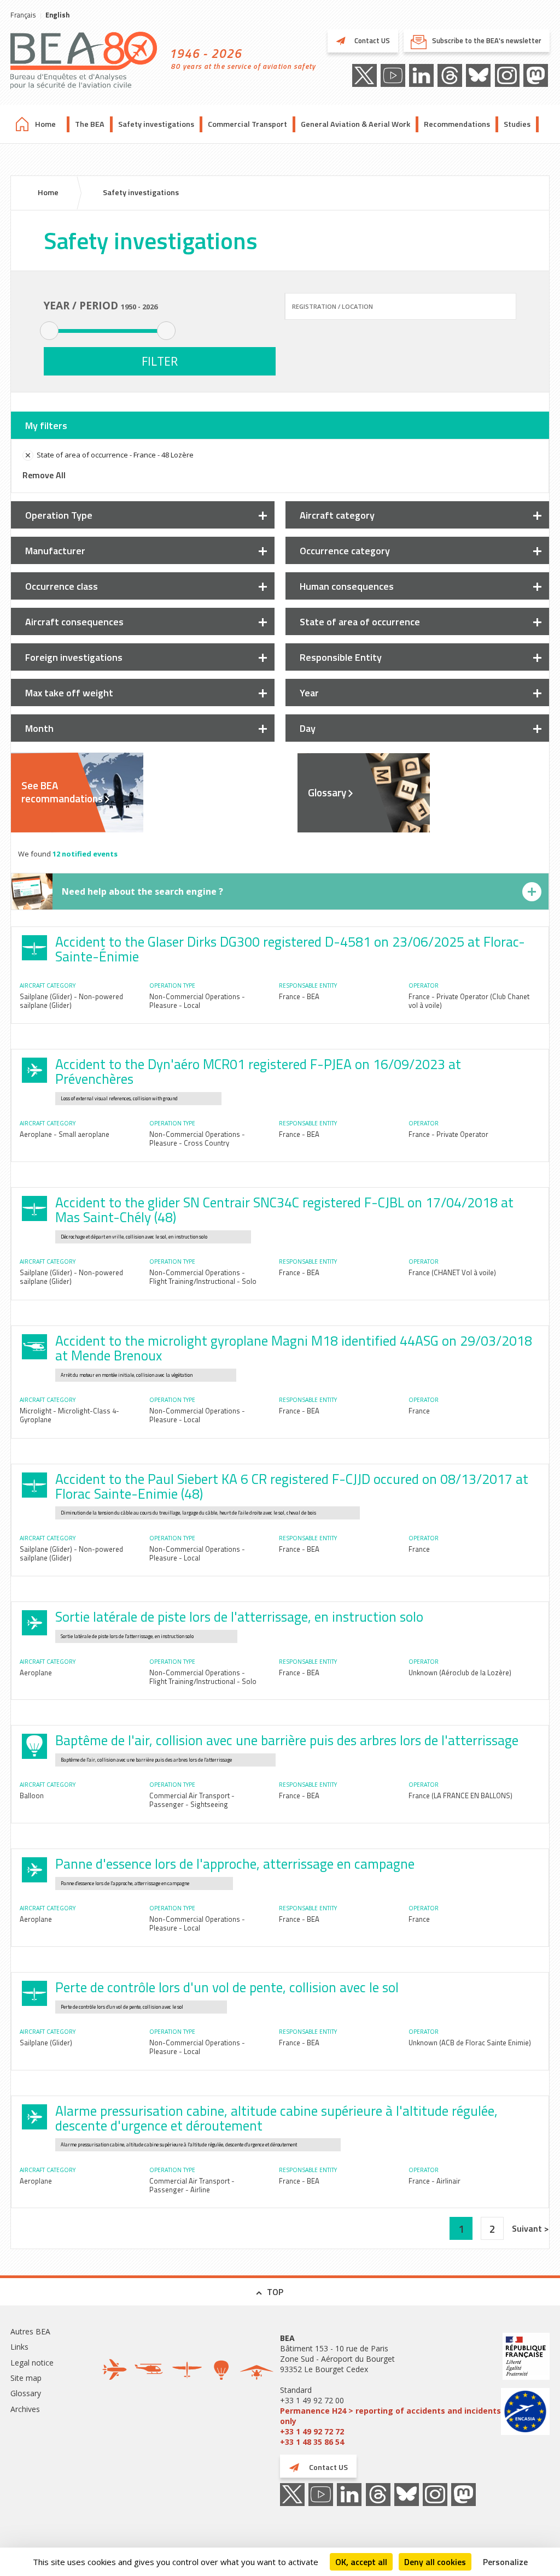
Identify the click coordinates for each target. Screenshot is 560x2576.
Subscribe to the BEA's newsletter (487, 40)
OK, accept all (361, 2562)
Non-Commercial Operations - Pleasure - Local (197, 1001)
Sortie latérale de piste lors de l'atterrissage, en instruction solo (239, 1617)
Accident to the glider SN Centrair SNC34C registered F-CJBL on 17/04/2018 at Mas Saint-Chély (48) (284, 1210)
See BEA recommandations (62, 792)
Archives (25, 2409)
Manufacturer (55, 551)
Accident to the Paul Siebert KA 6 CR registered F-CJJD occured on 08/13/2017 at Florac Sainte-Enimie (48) (292, 1486)
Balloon (32, 1795)
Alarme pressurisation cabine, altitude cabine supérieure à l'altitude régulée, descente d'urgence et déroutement (276, 2118)
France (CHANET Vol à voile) (452, 1272)
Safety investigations (156, 124)
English (57, 15)
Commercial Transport (247, 124)
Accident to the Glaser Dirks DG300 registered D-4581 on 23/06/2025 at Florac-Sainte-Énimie (290, 949)
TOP (275, 2292)
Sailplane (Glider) (46, 2043)
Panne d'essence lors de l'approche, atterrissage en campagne (235, 1864)
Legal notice (32, 2363)
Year (309, 693)
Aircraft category (337, 515)
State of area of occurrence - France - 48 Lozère (115, 455)
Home (45, 124)
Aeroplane (36, 1673)
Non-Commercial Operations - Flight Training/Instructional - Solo (203, 1277)
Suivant (528, 2228)
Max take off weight (69, 693)
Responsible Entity (341, 657)
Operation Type (59, 515)
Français (23, 15)
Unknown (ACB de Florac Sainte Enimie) (470, 2043)
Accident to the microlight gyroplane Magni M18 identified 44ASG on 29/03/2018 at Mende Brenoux (294, 1348)
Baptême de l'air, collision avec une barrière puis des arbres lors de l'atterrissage (287, 1740)
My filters (46, 426)
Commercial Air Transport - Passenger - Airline (192, 2185)
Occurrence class (62, 586)
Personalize (505, 2562)
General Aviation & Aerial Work (355, 124)
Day (308, 728)
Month (39, 728)
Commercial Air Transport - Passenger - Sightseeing (192, 1800)
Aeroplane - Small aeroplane (65, 1134)
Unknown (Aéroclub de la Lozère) (460, 1673)
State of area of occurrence (360, 622)
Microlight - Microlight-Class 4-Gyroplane (69, 1415)
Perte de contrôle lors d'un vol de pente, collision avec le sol (227, 1987)
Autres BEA (30, 2331)
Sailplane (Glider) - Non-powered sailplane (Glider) (71, 1001)
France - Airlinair (434, 2181)
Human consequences (347, 586)
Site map (26, 2378)
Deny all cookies (435, 2562)
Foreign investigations (74, 657)
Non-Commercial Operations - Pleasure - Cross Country (197, 1139)
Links (19, 2347)
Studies (517, 124)
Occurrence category (345, 551)
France (419, 1411)
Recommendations (457, 124)
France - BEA (299, 996)
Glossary (327, 793)
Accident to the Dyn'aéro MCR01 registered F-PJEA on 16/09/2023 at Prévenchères (258, 1072)
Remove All (44, 475)
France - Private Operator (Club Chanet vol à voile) (469, 1001)
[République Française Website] (525, 2358)
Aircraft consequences (74, 622)
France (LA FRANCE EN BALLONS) (460, 1795)
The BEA (90, 124)
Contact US (371, 40)
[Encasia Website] (525, 2413)
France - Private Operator (448, 1134)
